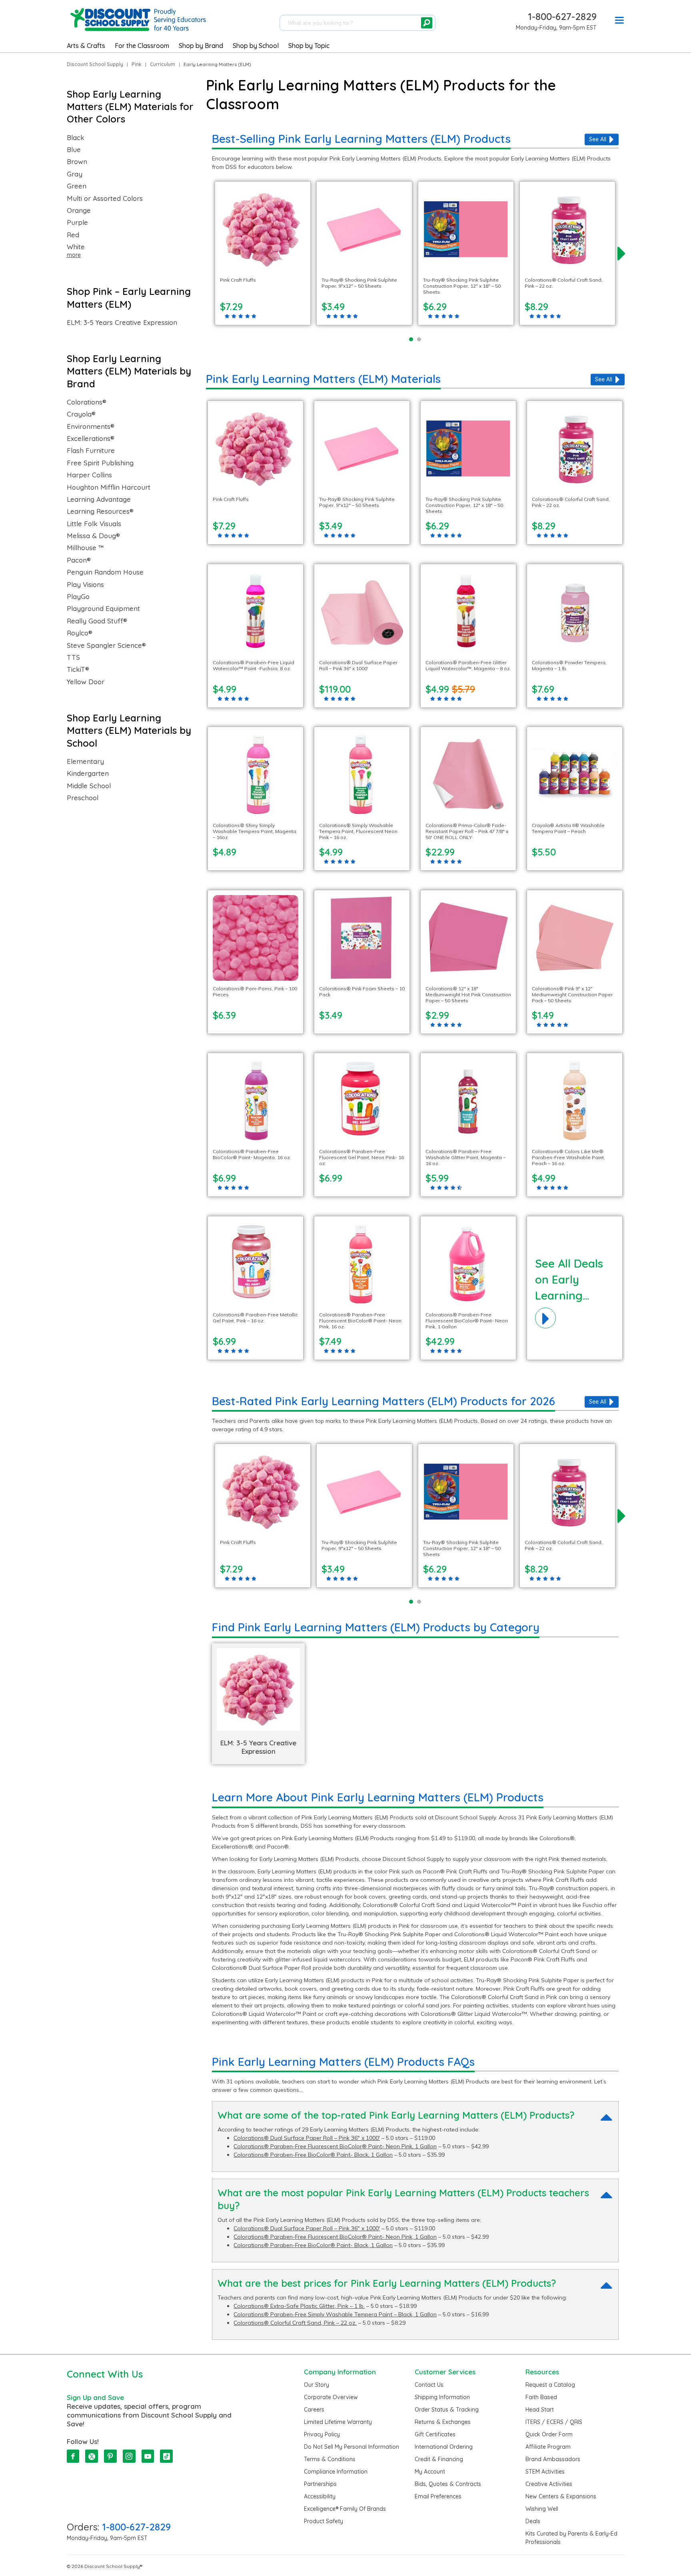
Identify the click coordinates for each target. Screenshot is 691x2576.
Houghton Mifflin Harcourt (109, 487)
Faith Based (541, 2397)
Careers (314, 2410)
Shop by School (256, 46)
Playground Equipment (103, 609)
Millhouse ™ (85, 548)
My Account (430, 2472)
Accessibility (320, 2496)
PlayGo (78, 597)
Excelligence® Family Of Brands (345, 2509)
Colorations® (87, 402)
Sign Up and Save (95, 2397)
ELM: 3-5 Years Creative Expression (122, 323)
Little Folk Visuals (94, 524)
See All (598, 139)
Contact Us (429, 2385)
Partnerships (320, 2484)
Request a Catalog (550, 2385)
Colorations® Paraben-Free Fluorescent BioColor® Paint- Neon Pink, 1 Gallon (335, 2146)
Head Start (540, 2410)
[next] (622, 253)
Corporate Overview (331, 2397)
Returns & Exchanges (443, 2422)
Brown (77, 162)
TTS (73, 657)
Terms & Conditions (330, 2459)
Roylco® (80, 633)
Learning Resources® (100, 511)
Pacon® (79, 560)
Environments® (91, 427)
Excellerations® (91, 439)
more (74, 255)
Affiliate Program (548, 2447)
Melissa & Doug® (93, 536)
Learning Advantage (99, 499)
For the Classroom (142, 46)
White (76, 247)
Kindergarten (88, 773)
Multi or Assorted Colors (105, 198)
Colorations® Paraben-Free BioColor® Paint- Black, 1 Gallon (313, 2155)
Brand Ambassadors (553, 2459)
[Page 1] (411, 339)
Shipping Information (442, 2397)
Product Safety (324, 2521)
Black (76, 138)
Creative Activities (549, 2484)
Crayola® (81, 414)
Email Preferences (438, 2496)
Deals (533, 2521)
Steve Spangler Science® (106, 645)
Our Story (317, 2385)
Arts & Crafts (86, 46)
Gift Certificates (435, 2434)
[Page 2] (419, 339)
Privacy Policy (322, 2434)
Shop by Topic (309, 46)
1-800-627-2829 (562, 16)
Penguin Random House (105, 572)
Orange (79, 210)
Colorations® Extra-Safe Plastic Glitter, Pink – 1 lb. (299, 2306)
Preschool (83, 798)
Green (77, 186)
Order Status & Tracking (447, 2410)
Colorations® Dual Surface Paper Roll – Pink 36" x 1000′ (307, 2138)
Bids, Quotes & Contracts (448, 2484)
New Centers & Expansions (561, 2496)
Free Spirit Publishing (100, 463)
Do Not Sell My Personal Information (351, 2447)
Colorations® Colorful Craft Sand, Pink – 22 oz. (295, 2323)
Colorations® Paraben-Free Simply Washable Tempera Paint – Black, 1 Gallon (335, 2314)
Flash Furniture (91, 451)
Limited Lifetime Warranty (338, 2422)
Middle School (89, 786)
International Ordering (444, 2447)
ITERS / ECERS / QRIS (554, 2422)
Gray (75, 174)
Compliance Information (336, 2472)
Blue (74, 150)
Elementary (85, 761)
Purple (77, 222)
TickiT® (78, 669)
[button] (619, 22)
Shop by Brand (201, 46)
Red (73, 235)
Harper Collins (89, 475)
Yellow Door (86, 682)
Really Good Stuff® (97, 621)
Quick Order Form (549, 2434)
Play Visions (85, 585)
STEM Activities (545, 2472)
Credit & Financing (439, 2459)
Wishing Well (542, 2509)
